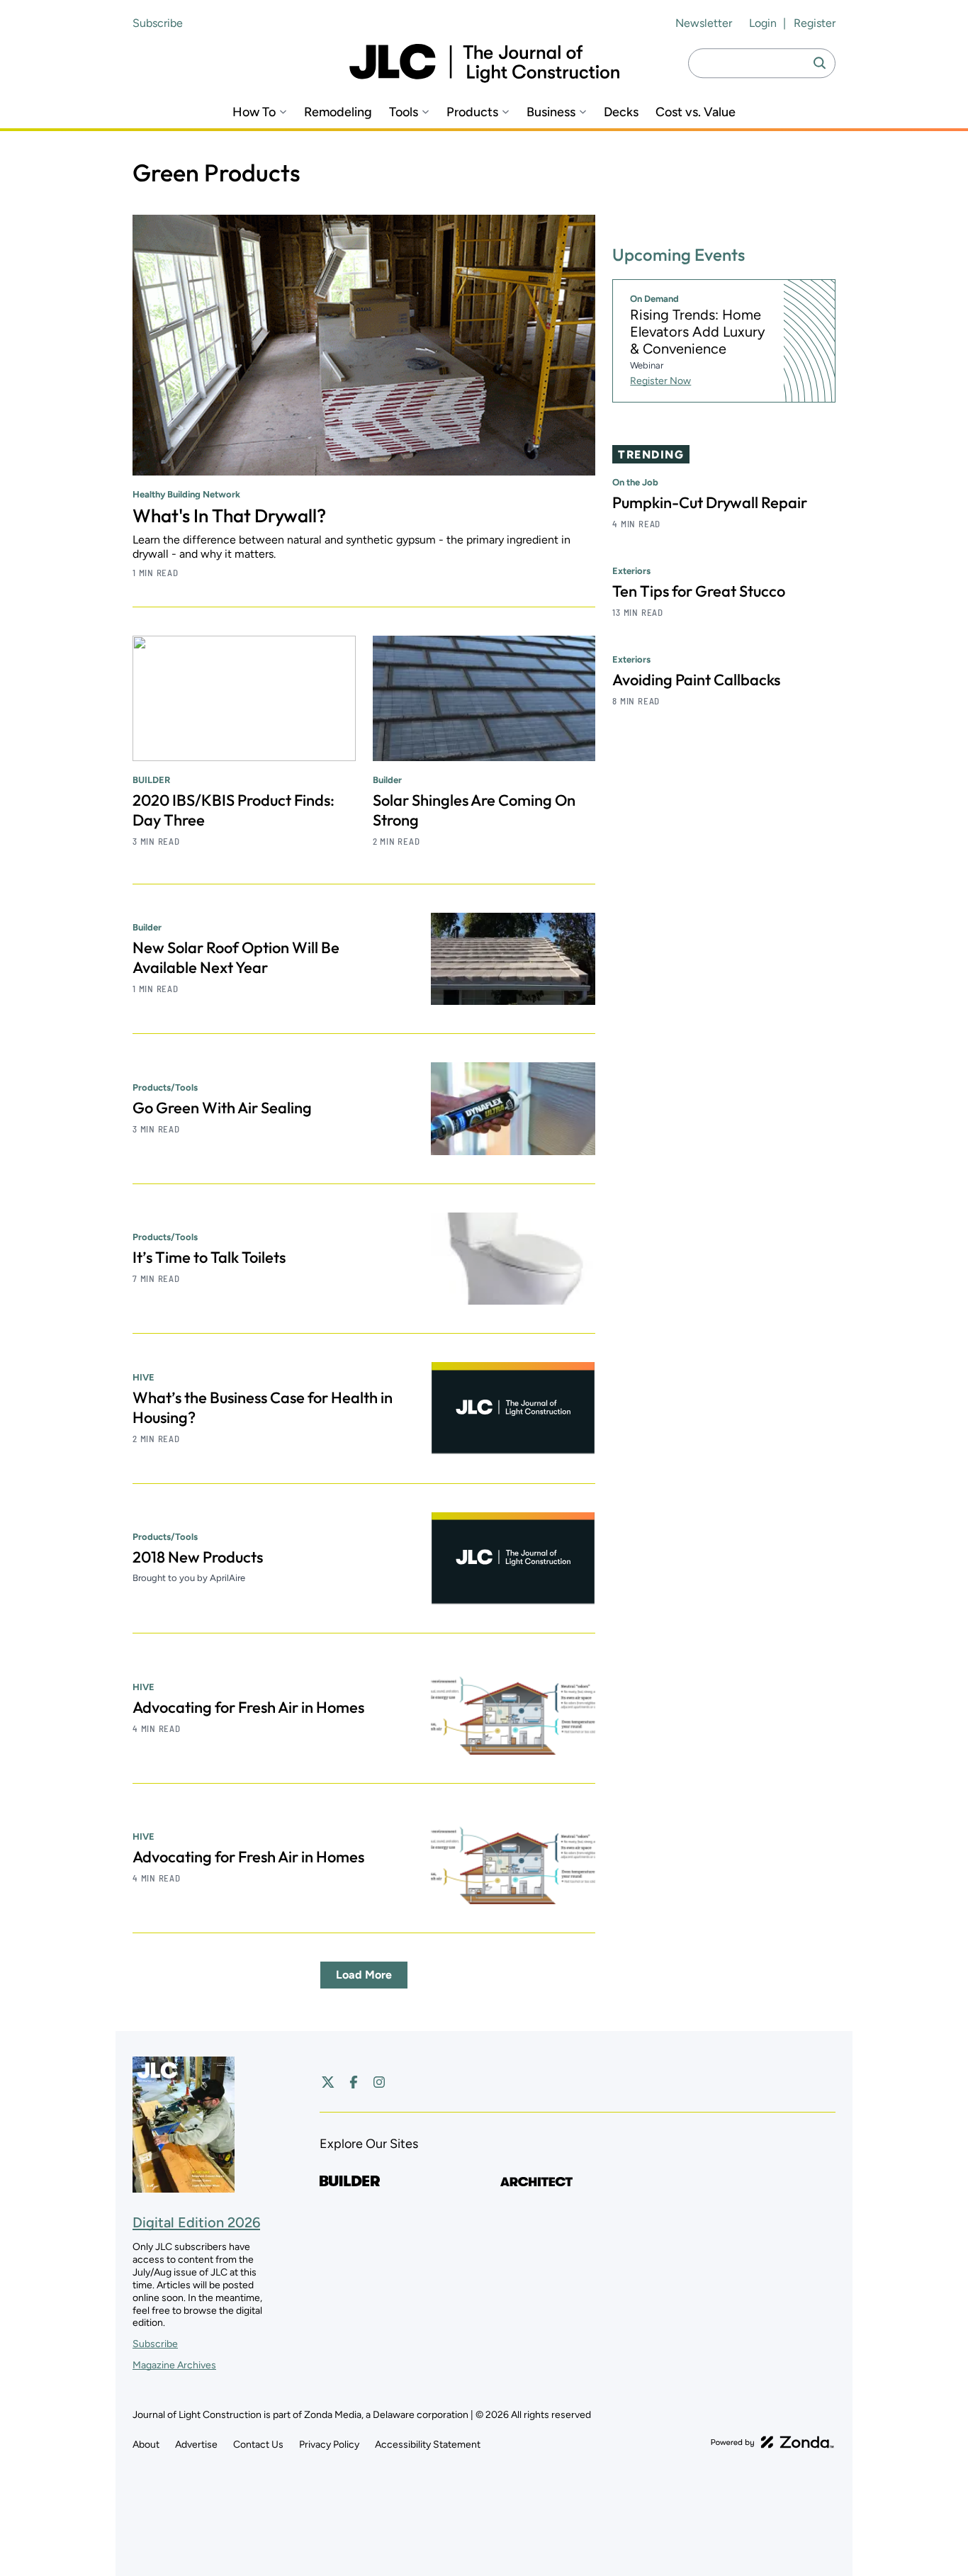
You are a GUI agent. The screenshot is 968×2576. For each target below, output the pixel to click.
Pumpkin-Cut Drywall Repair (710, 502)
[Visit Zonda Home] (772, 2442)
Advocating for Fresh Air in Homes (248, 1707)
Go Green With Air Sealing (222, 1108)
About (146, 2445)
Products (472, 112)
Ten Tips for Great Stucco (699, 591)
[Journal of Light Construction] (484, 63)
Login (763, 23)
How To (254, 112)
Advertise (196, 2445)
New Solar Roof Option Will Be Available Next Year (236, 957)
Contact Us (258, 2445)
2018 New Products (198, 1557)
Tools (404, 112)
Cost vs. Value (696, 112)
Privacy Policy (329, 2445)
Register (815, 23)
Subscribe (158, 23)
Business (551, 112)
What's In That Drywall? (229, 516)
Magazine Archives (174, 2365)
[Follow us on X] (328, 2082)
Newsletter (704, 23)
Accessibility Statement (428, 2445)
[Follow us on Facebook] (354, 2082)
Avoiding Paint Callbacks (696, 680)
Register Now (660, 381)
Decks (621, 112)
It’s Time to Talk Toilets (209, 1257)
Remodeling (338, 112)
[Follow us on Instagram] (379, 2082)
